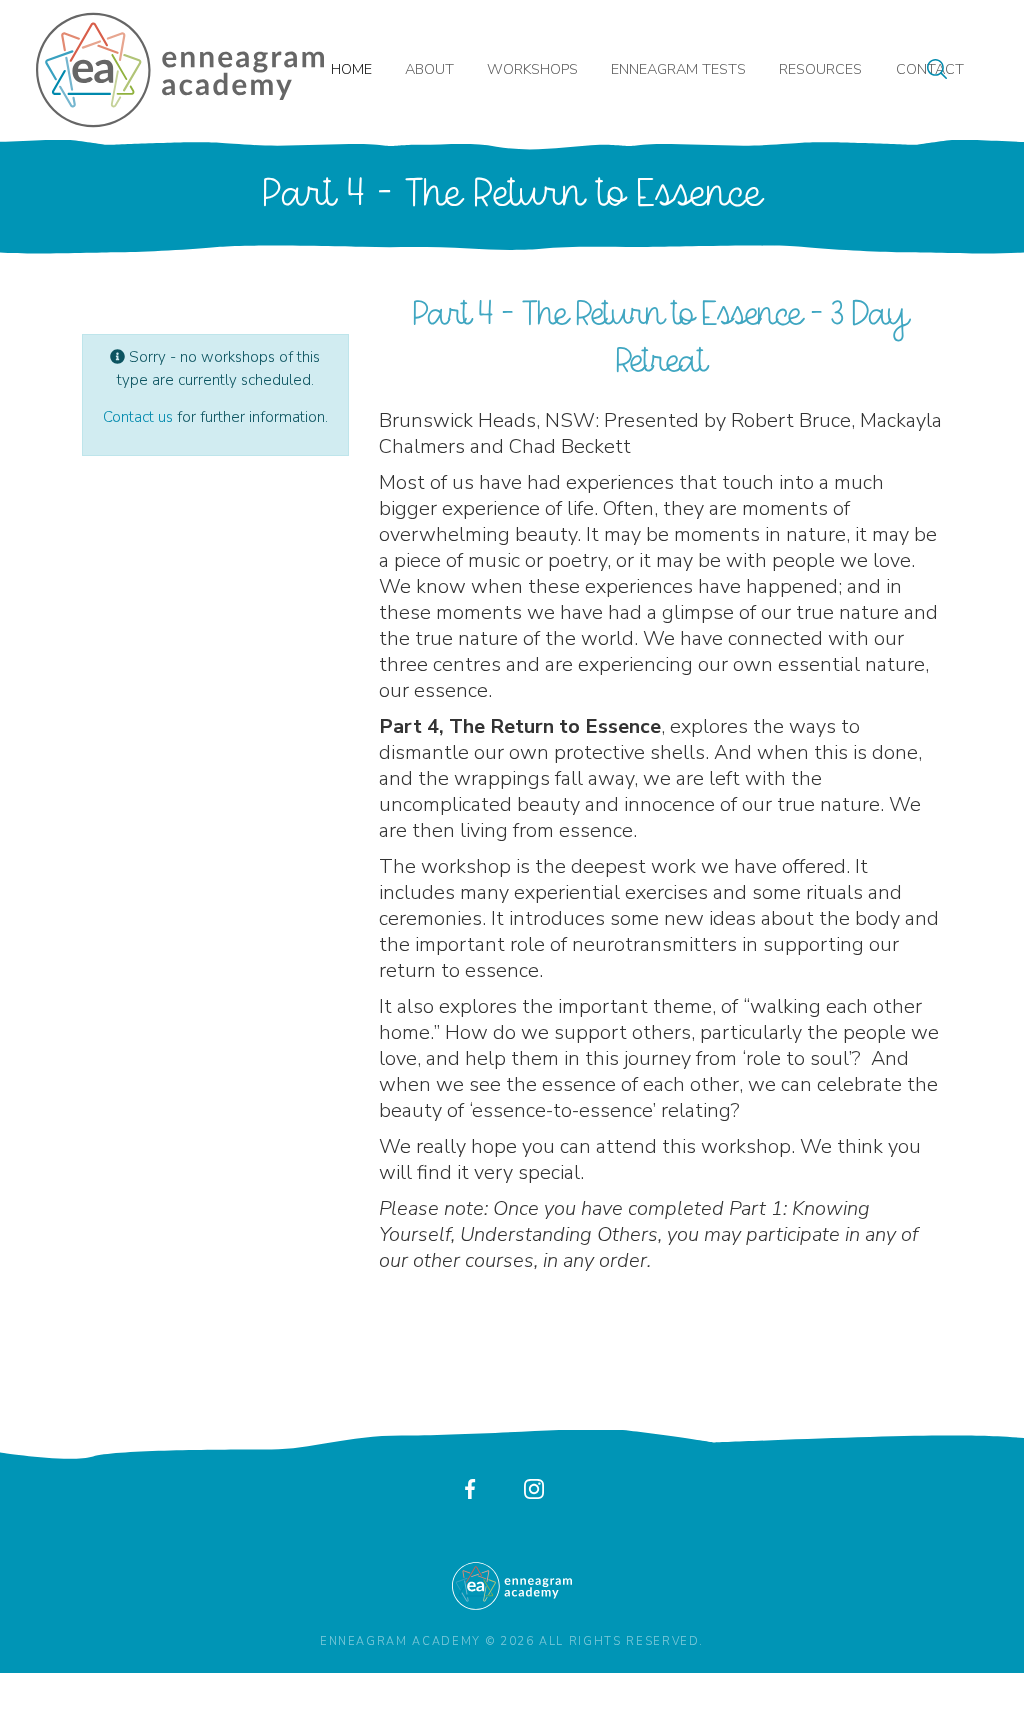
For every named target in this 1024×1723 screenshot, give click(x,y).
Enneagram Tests (678, 69)
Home (351, 69)
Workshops (532, 69)
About (429, 69)
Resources (820, 69)
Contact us (138, 417)
